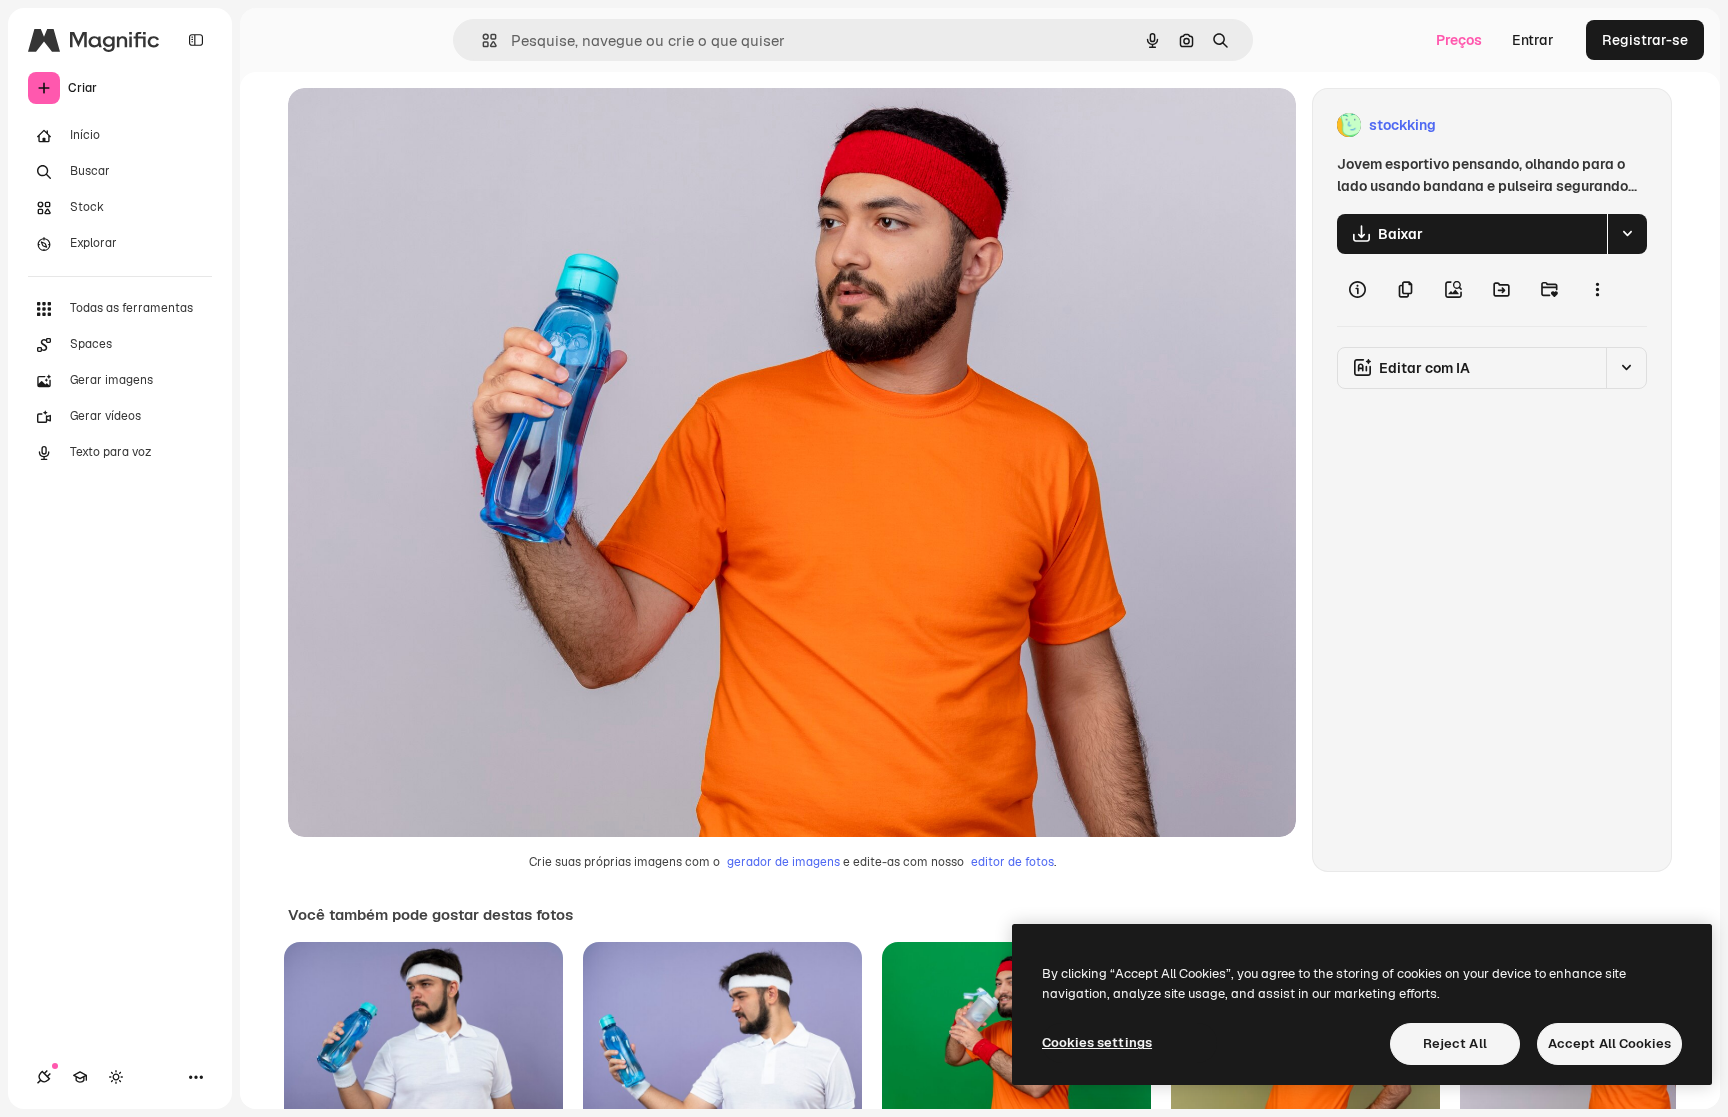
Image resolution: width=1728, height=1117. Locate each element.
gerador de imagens (783, 862)
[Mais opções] (1597, 290)
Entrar (1533, 40)
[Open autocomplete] (481, 40)
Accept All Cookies (1609, 1043)
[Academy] (80, 1077)
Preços (1459, 40)
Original (416, 125)
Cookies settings (1097, 1042)
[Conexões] (44, 1077)
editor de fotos (1012, 862)
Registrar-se (1645, 40)
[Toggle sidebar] (196, 40)
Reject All (1455, 1043)
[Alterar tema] (116, 1077)
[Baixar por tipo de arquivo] (1627, 234)
